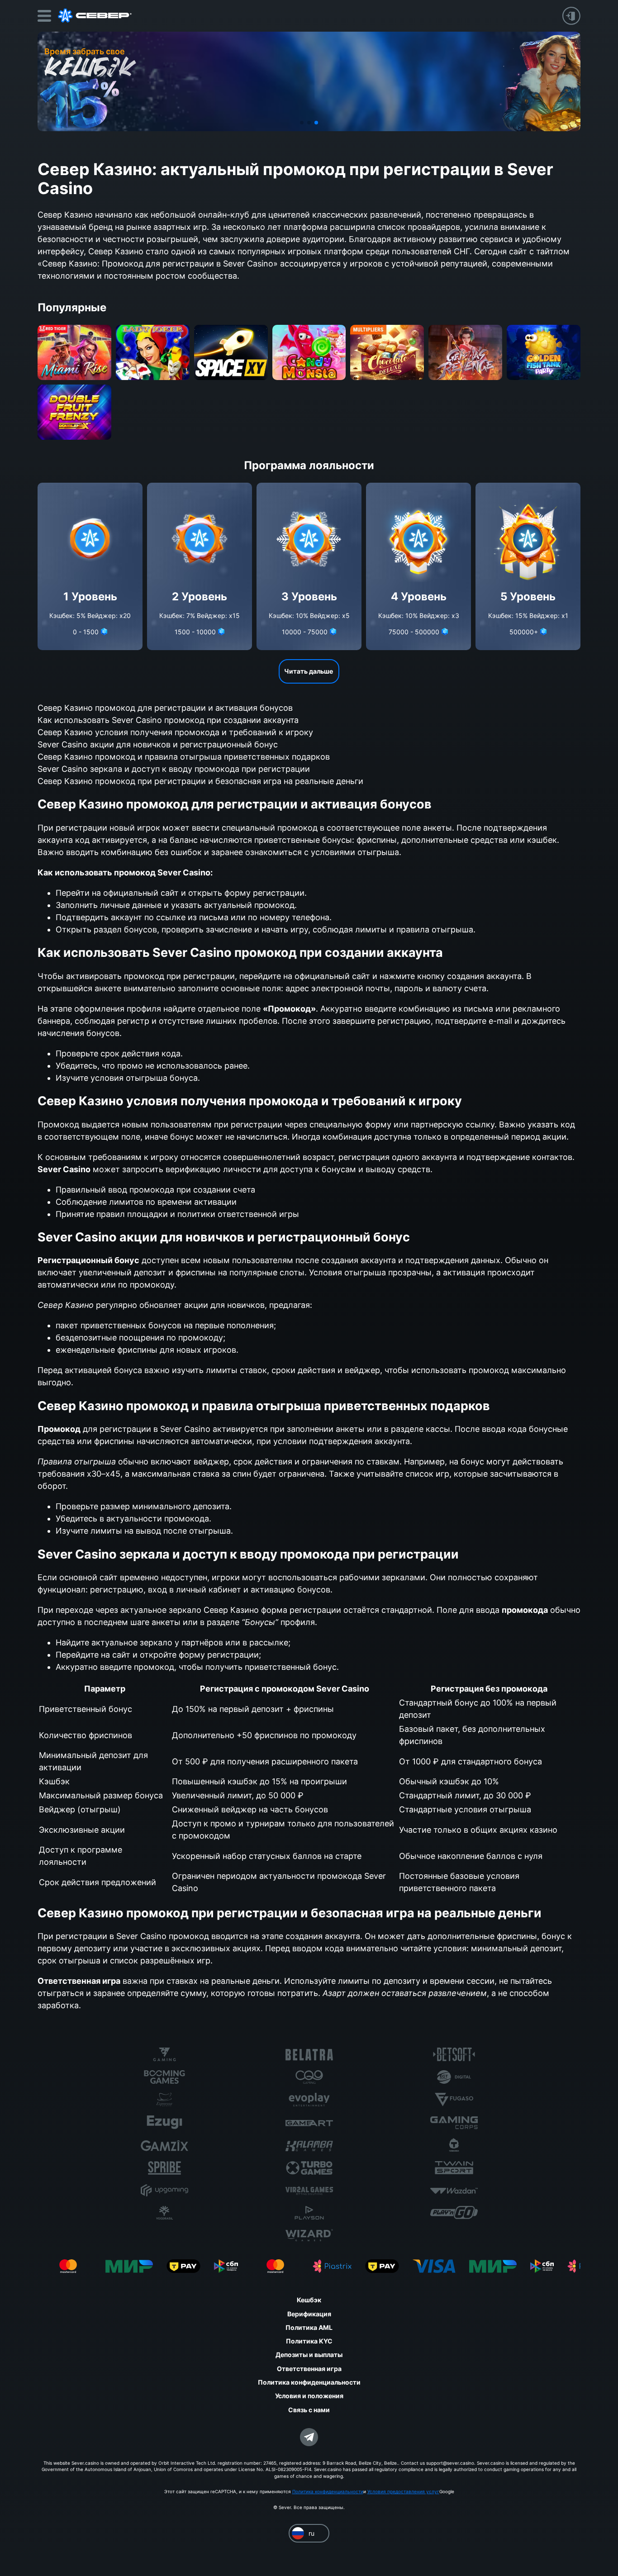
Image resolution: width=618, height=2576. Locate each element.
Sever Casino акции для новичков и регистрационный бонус (158, 744)
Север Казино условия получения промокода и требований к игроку (175, 732)
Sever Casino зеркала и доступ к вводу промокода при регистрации (174, 769)
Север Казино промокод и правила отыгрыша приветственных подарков (184, 757)
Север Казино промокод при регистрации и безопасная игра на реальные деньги (200, 781)
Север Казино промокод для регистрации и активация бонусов (165, 708)
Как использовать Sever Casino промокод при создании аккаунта (168, 720)
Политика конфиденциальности (328, 2491)
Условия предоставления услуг (403, 2491)
